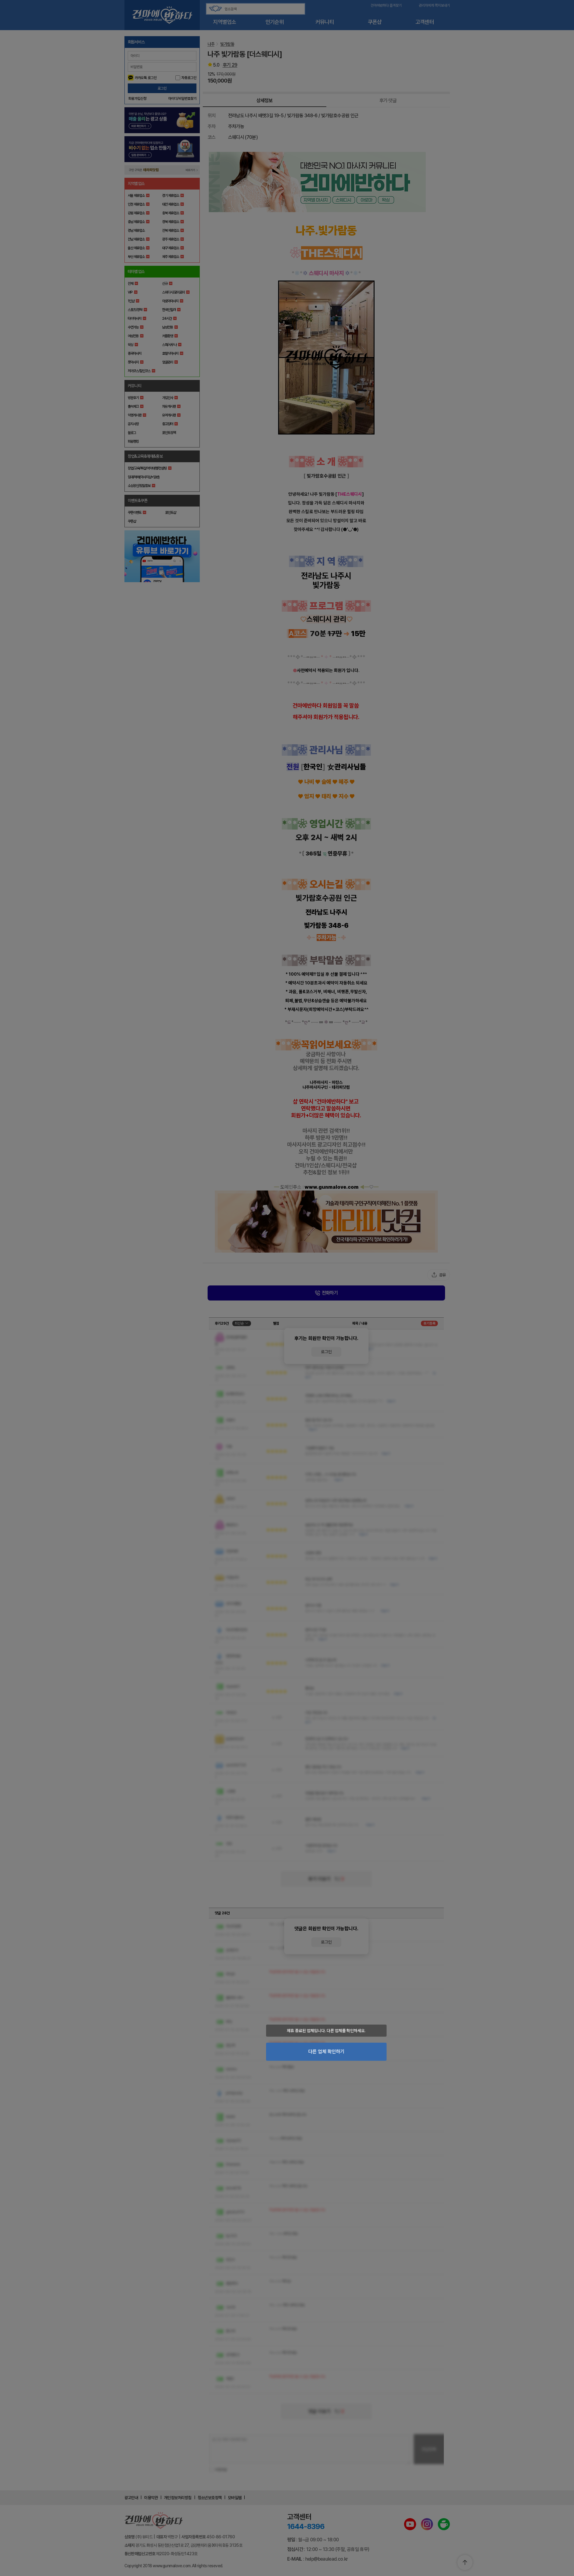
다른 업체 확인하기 (326, 2052)
